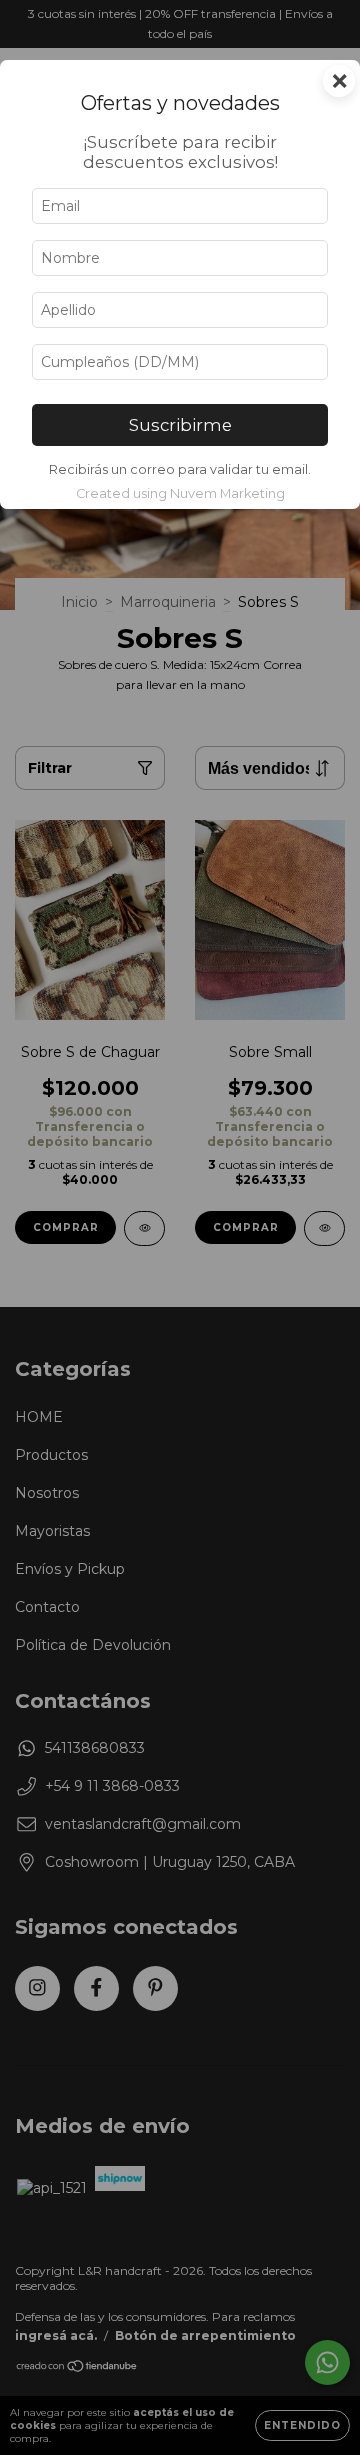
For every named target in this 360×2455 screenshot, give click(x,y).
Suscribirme (180, 425)
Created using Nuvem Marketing (180, 493)
